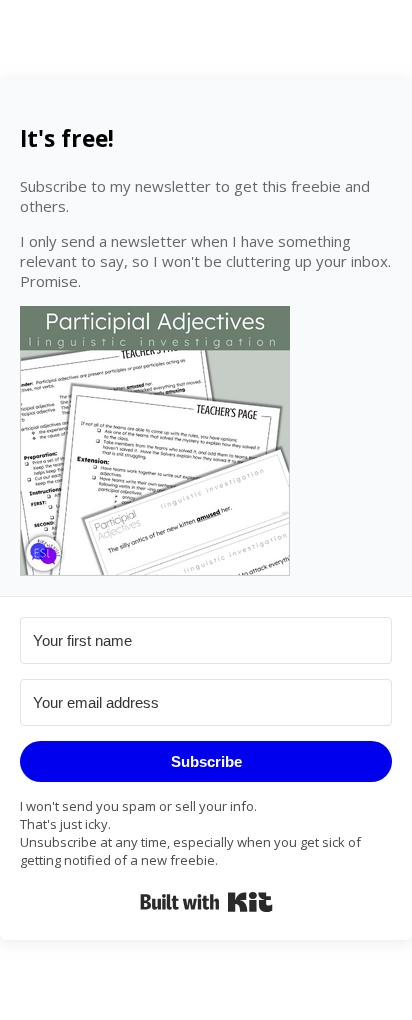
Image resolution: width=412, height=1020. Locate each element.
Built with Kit (206, 902)
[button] (206, 441)
